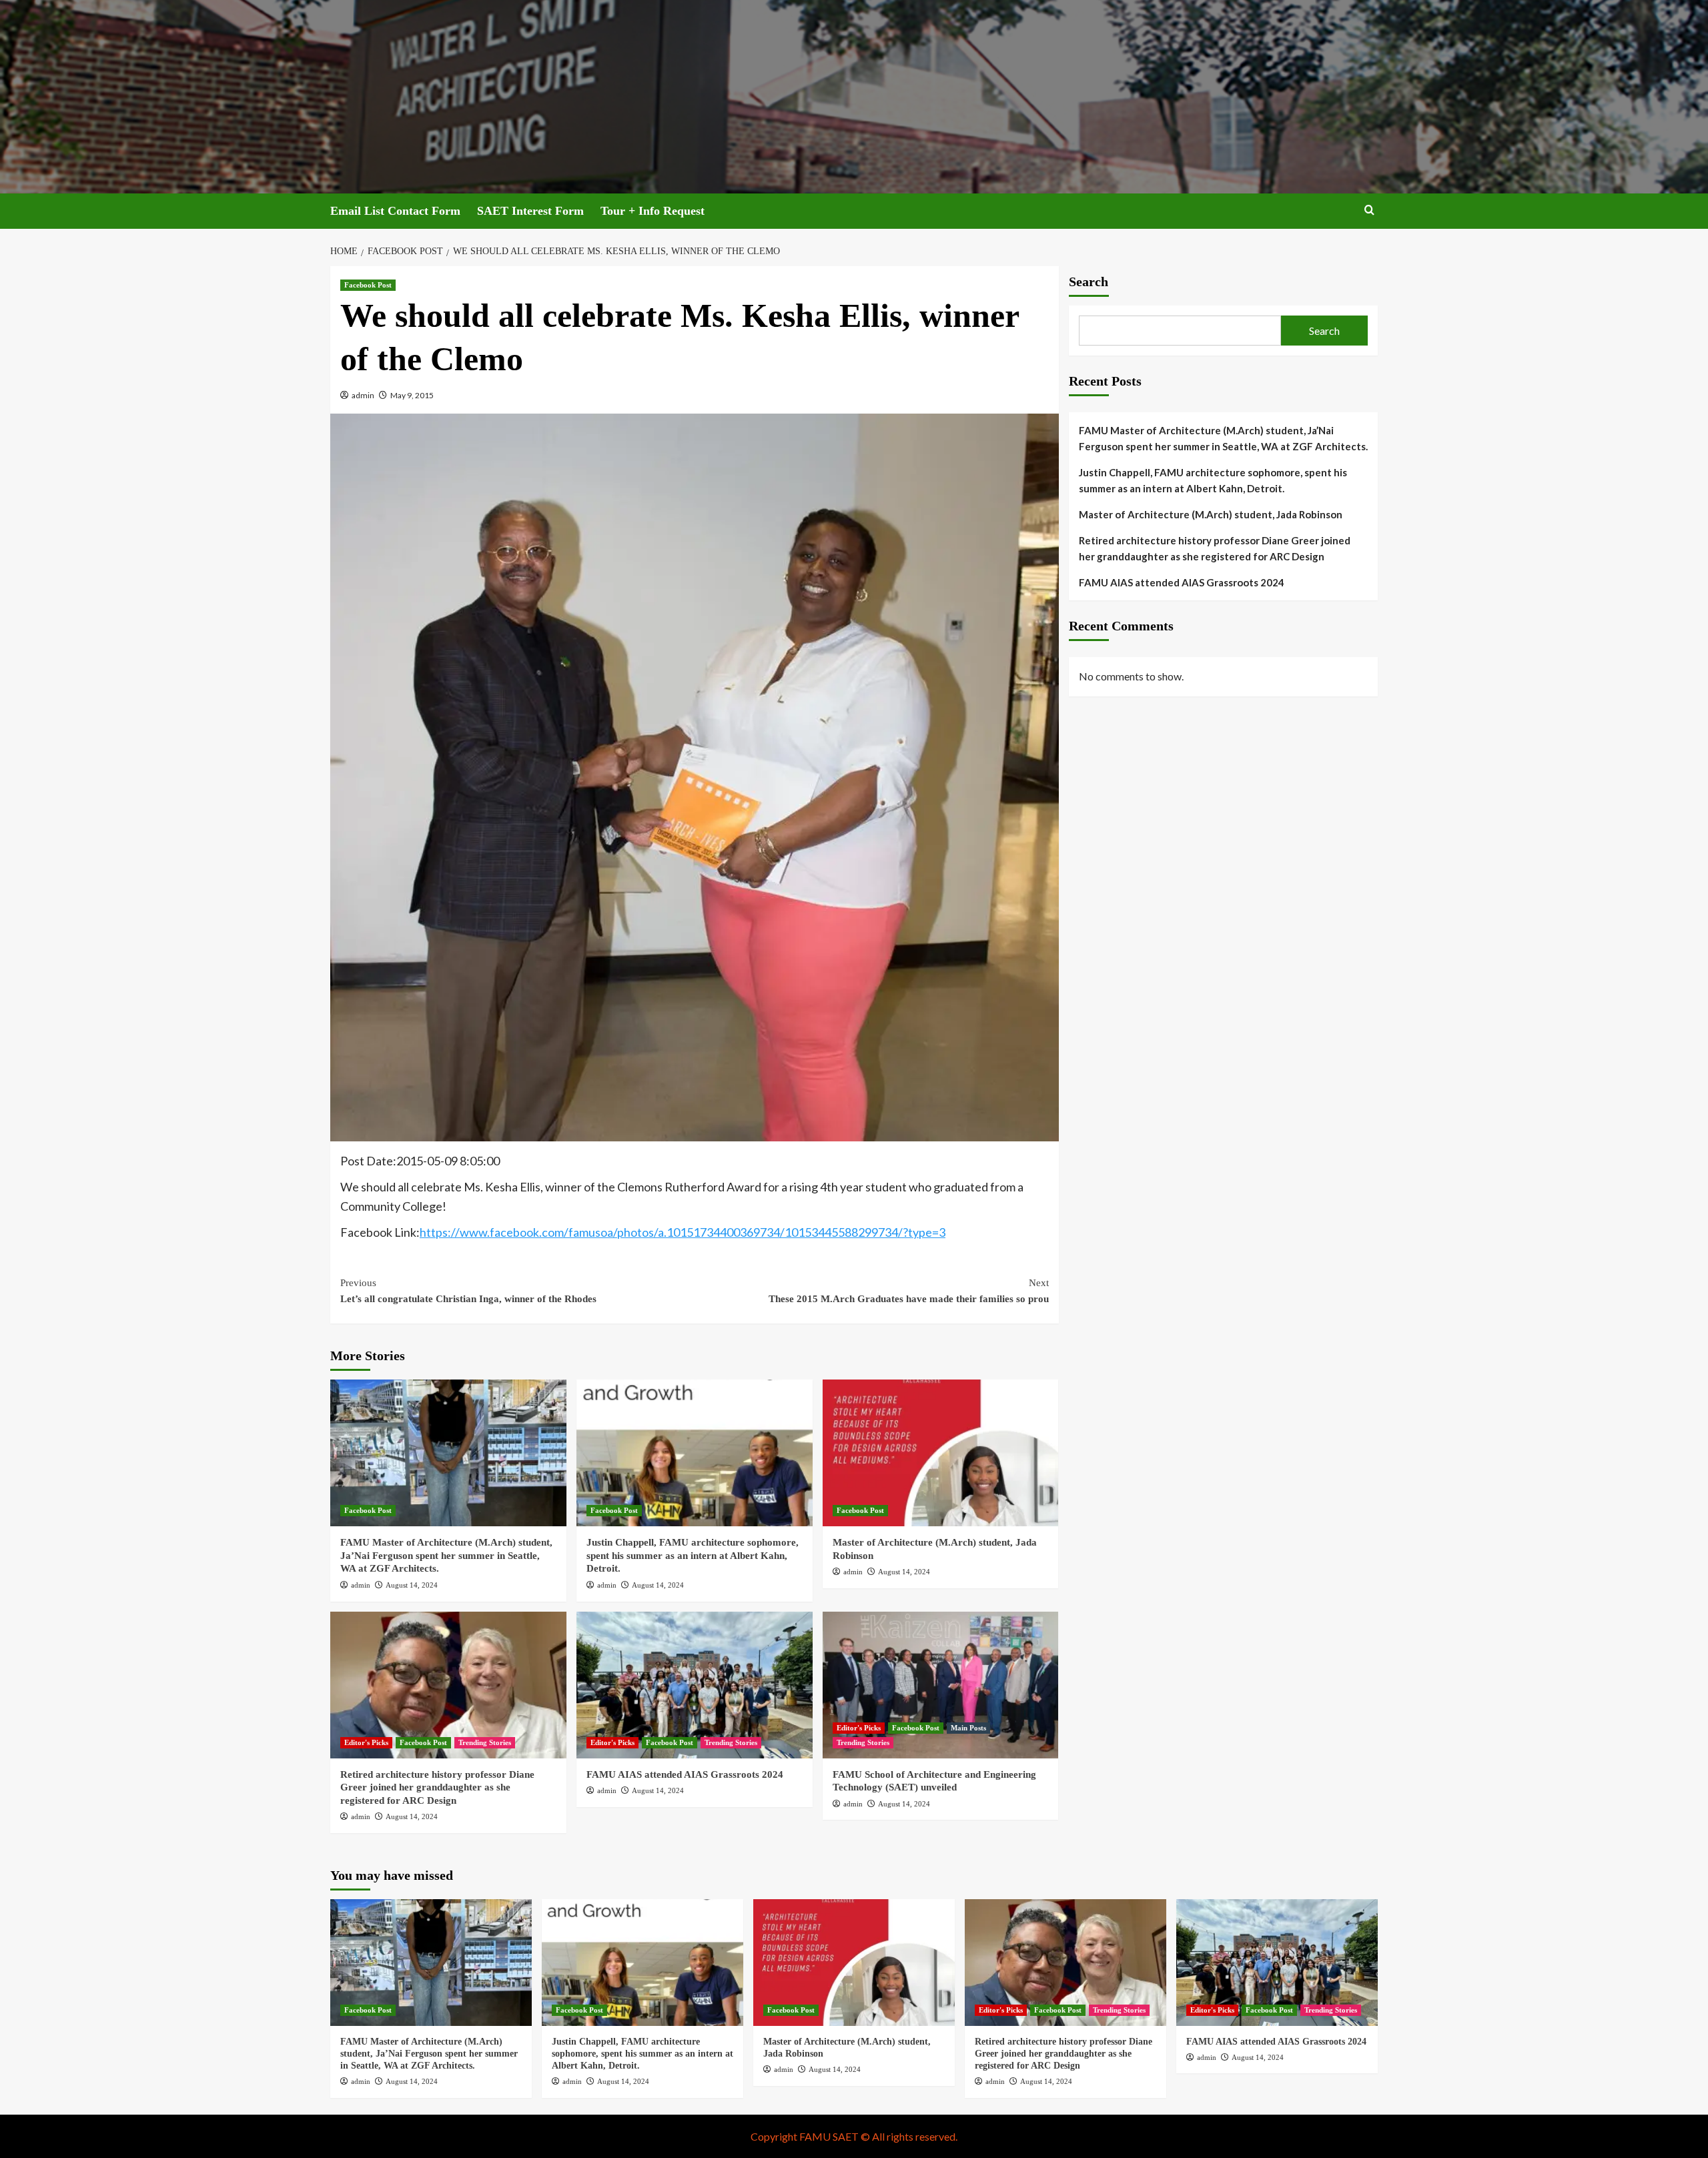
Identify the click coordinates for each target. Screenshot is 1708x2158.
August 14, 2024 (412, 1585)
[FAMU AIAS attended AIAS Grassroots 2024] (695, 1685)
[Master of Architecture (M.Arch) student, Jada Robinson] (941, 1453)
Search (1089, 282)
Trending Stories (485, 1742)
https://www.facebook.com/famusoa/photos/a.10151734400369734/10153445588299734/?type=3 (683, 1232)
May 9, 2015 (412, 395)
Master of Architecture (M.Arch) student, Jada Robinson (1211, 514)
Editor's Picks (366, 1742)
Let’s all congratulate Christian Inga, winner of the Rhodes (468, 1291)
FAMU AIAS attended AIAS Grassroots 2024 (685, 1774)
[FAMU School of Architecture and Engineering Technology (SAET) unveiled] (941, 1685)
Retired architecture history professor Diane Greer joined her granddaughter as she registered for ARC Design (437, 1787)
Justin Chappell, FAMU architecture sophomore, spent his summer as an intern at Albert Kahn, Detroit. (693, 1555)
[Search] (1369, 210)
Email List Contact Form (395, 211)
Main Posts (968, 1728)
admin (363, 395)
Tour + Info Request (653, 211)
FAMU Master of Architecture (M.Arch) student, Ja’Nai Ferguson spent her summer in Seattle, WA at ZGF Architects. (446, 1555)
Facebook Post (368, 285)
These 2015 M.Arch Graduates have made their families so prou (909, 1291)
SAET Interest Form (530, 211)
